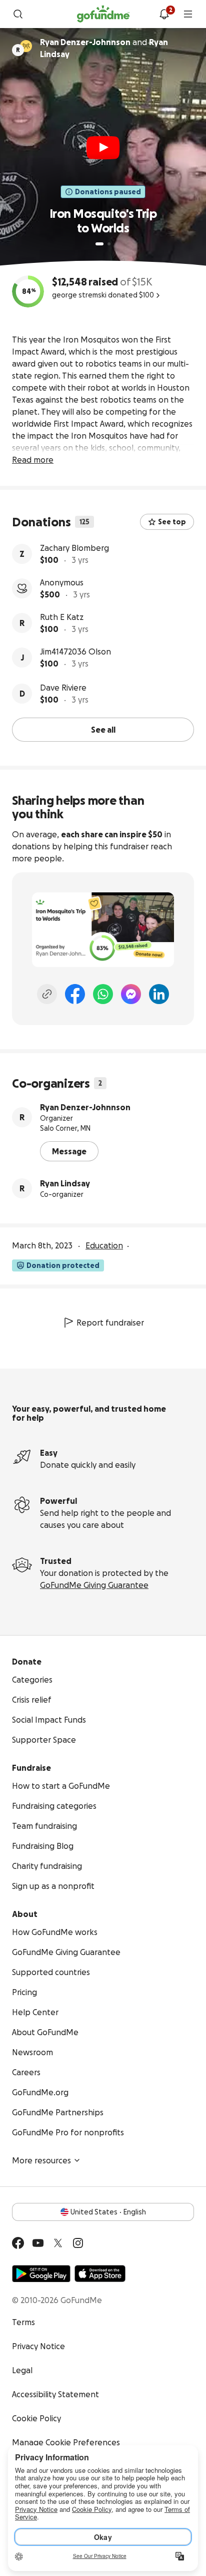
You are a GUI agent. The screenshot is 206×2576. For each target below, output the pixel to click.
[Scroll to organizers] (26, 46)
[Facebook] (75, 994)
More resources (41, 2160)
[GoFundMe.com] (103, 14)
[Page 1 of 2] (99, 244)
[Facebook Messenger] (131, 994)
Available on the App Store (100, 2274)
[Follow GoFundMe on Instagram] (78, 2243)
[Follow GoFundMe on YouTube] (38, 2243)
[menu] (188, 14)
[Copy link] (47, 994)
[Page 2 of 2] (109, 244)
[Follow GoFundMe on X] (58, 2243)
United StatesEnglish (108, 2212)
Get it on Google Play (41, 2274)
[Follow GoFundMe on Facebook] (18, 2243)
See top (172, 522)
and (104, 48)
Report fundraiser (110, 1323)
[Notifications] (164, 14)
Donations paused (108, 192)
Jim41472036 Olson (75, 652)
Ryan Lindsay (65, 1183)
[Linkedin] (159, 994)
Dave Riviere (63, 688)
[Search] (18, 14)
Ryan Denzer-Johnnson (85, 1107)
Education (104, 1245)
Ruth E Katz (62, 617)
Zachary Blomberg (74, 548)
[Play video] (103, 148)
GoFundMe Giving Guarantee (94, 1585)
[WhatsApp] (103, 994)
